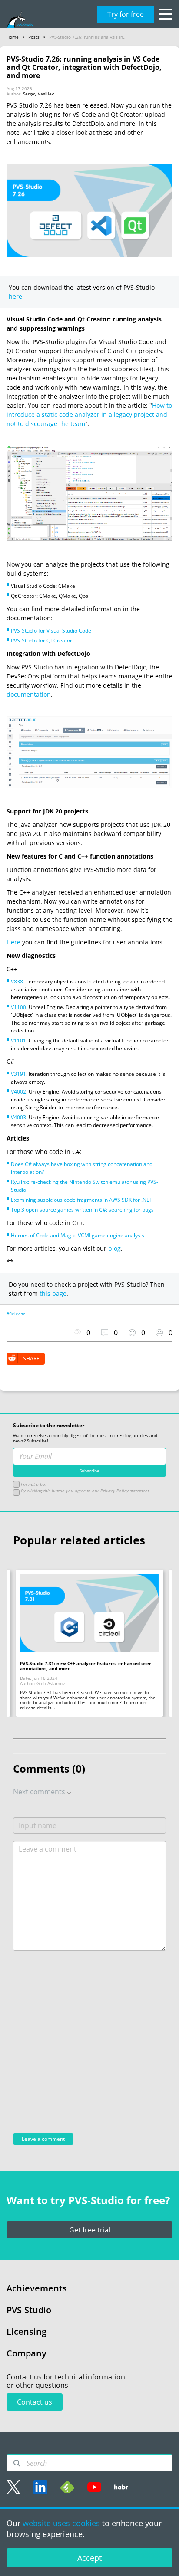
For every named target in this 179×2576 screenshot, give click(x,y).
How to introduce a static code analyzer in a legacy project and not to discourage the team (89, 415)
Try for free (126, 14)
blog (114, 1248)
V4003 (18, 1117)
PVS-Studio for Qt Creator (41, 641)
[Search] (17, 2463)
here (15, 297)
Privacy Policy (114, 1491)
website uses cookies (61, 2523)
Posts (34, 37)
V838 (17, 982)
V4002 (18, 1092)
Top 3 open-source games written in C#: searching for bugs (82, 1210)
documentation (29, 694)
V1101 (18, 1041)
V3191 (18, 1074)
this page (53, 1293)
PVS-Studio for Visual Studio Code (51, 631)
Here (13, 942)
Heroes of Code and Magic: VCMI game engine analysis (78, 1235)
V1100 (18, 1007)
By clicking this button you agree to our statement (84, 1491)
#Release (16, 1314)
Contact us (35, 2402)
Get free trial (90, 2230)
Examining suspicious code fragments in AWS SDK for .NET (82, 1200)
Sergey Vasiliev (38, 94)
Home (13, 37)
